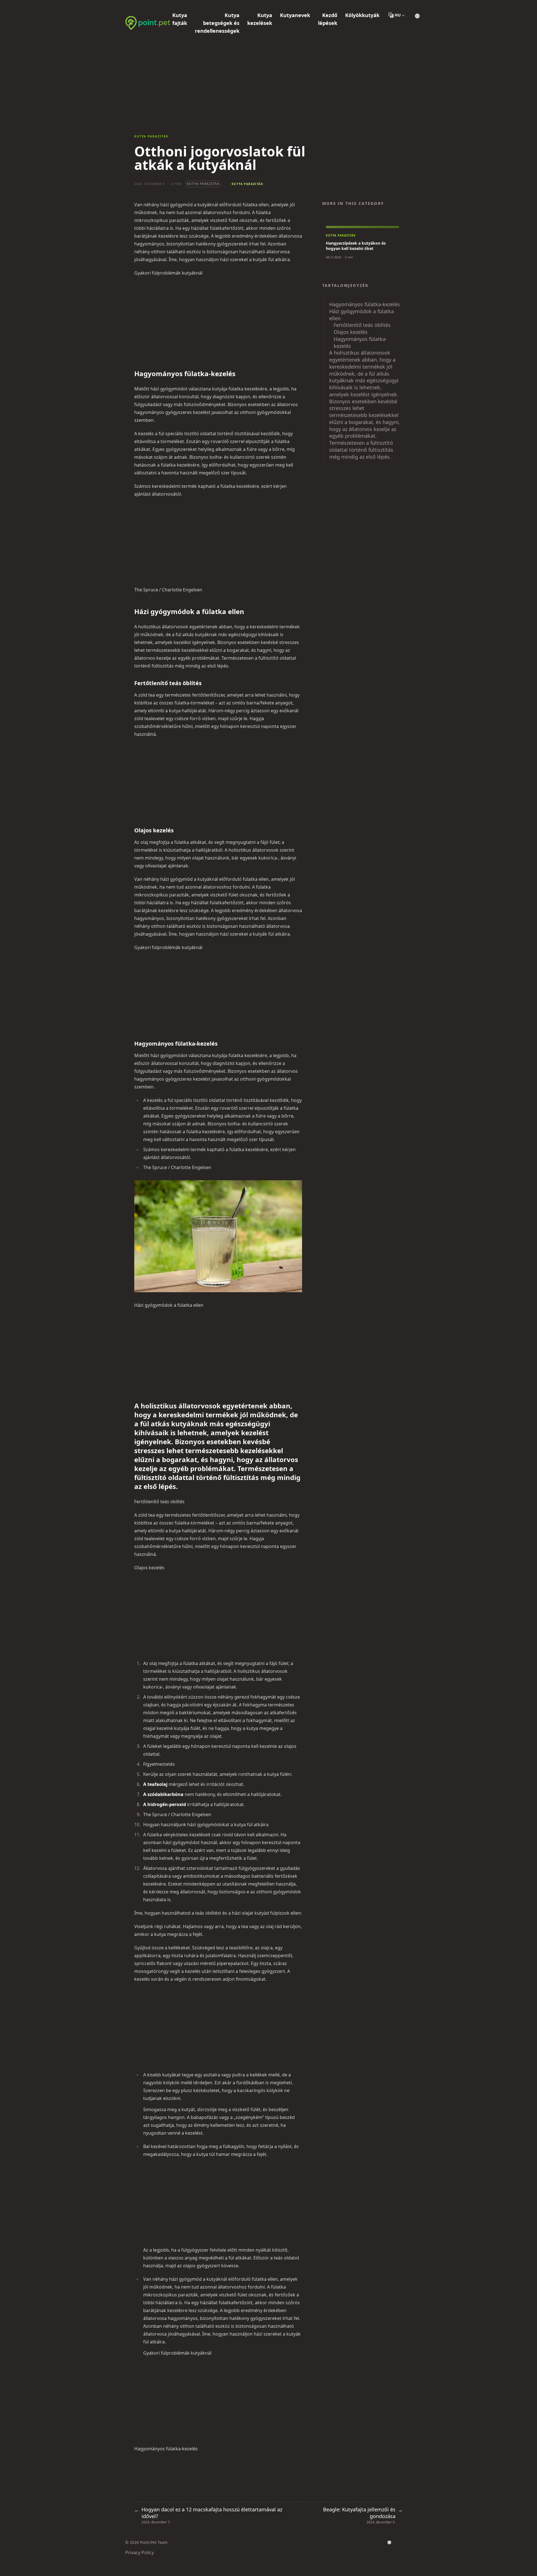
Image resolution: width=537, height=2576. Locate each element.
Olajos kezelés (351, 332)
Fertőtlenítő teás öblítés (362, 325)
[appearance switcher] (417, 15)
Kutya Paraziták (203, 184)
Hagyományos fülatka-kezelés (365, 304)
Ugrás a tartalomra (152, 5)
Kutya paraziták (151, 136)
